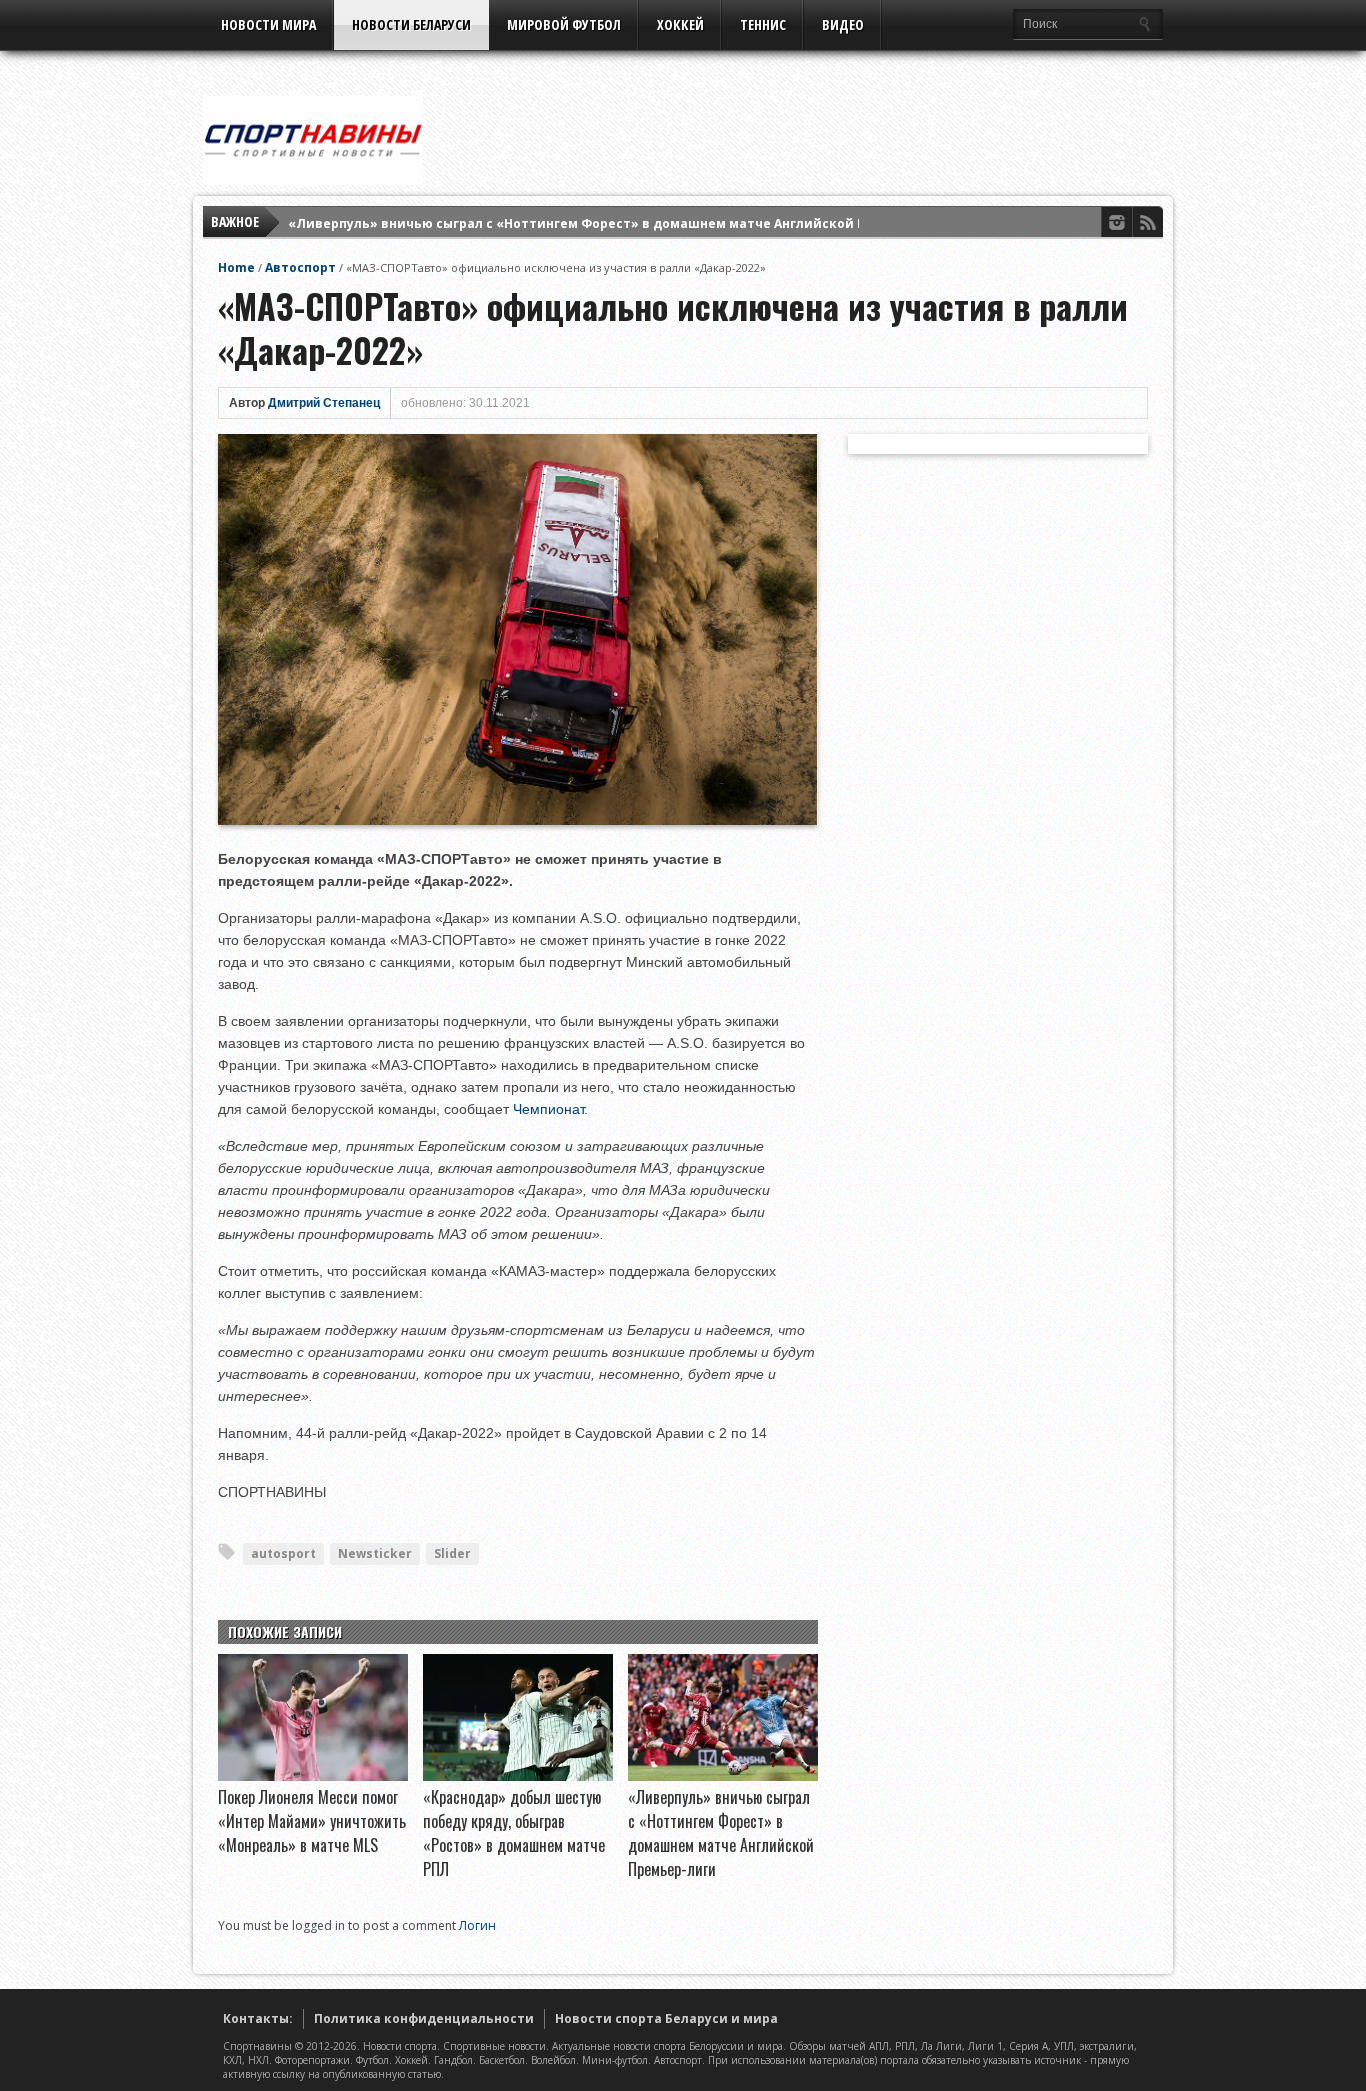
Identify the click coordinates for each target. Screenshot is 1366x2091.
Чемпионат (548, 1109)
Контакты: (258, 2018)
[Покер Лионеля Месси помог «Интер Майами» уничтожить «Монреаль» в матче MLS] (313, 1776)
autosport (283, 1553)
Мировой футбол (564, 24)
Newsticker (375, 1553)
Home (236, 267)
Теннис (763, 24)
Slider (452, 1553)
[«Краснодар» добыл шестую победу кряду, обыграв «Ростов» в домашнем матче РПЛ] (518, 1776)
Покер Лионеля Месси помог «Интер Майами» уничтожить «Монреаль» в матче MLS (312, 1821)
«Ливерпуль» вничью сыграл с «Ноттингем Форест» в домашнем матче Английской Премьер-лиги (620, 221)
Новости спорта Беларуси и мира (666, 2018)
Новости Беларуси (411, 24)
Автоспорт (300, 267)
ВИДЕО (843, 24)
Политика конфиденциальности (424, 2018)
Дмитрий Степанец (324, 403)
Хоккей (680, 24)
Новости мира (268, 24)
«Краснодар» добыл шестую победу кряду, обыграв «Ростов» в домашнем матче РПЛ (514, 1833)
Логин (477, 1925)
